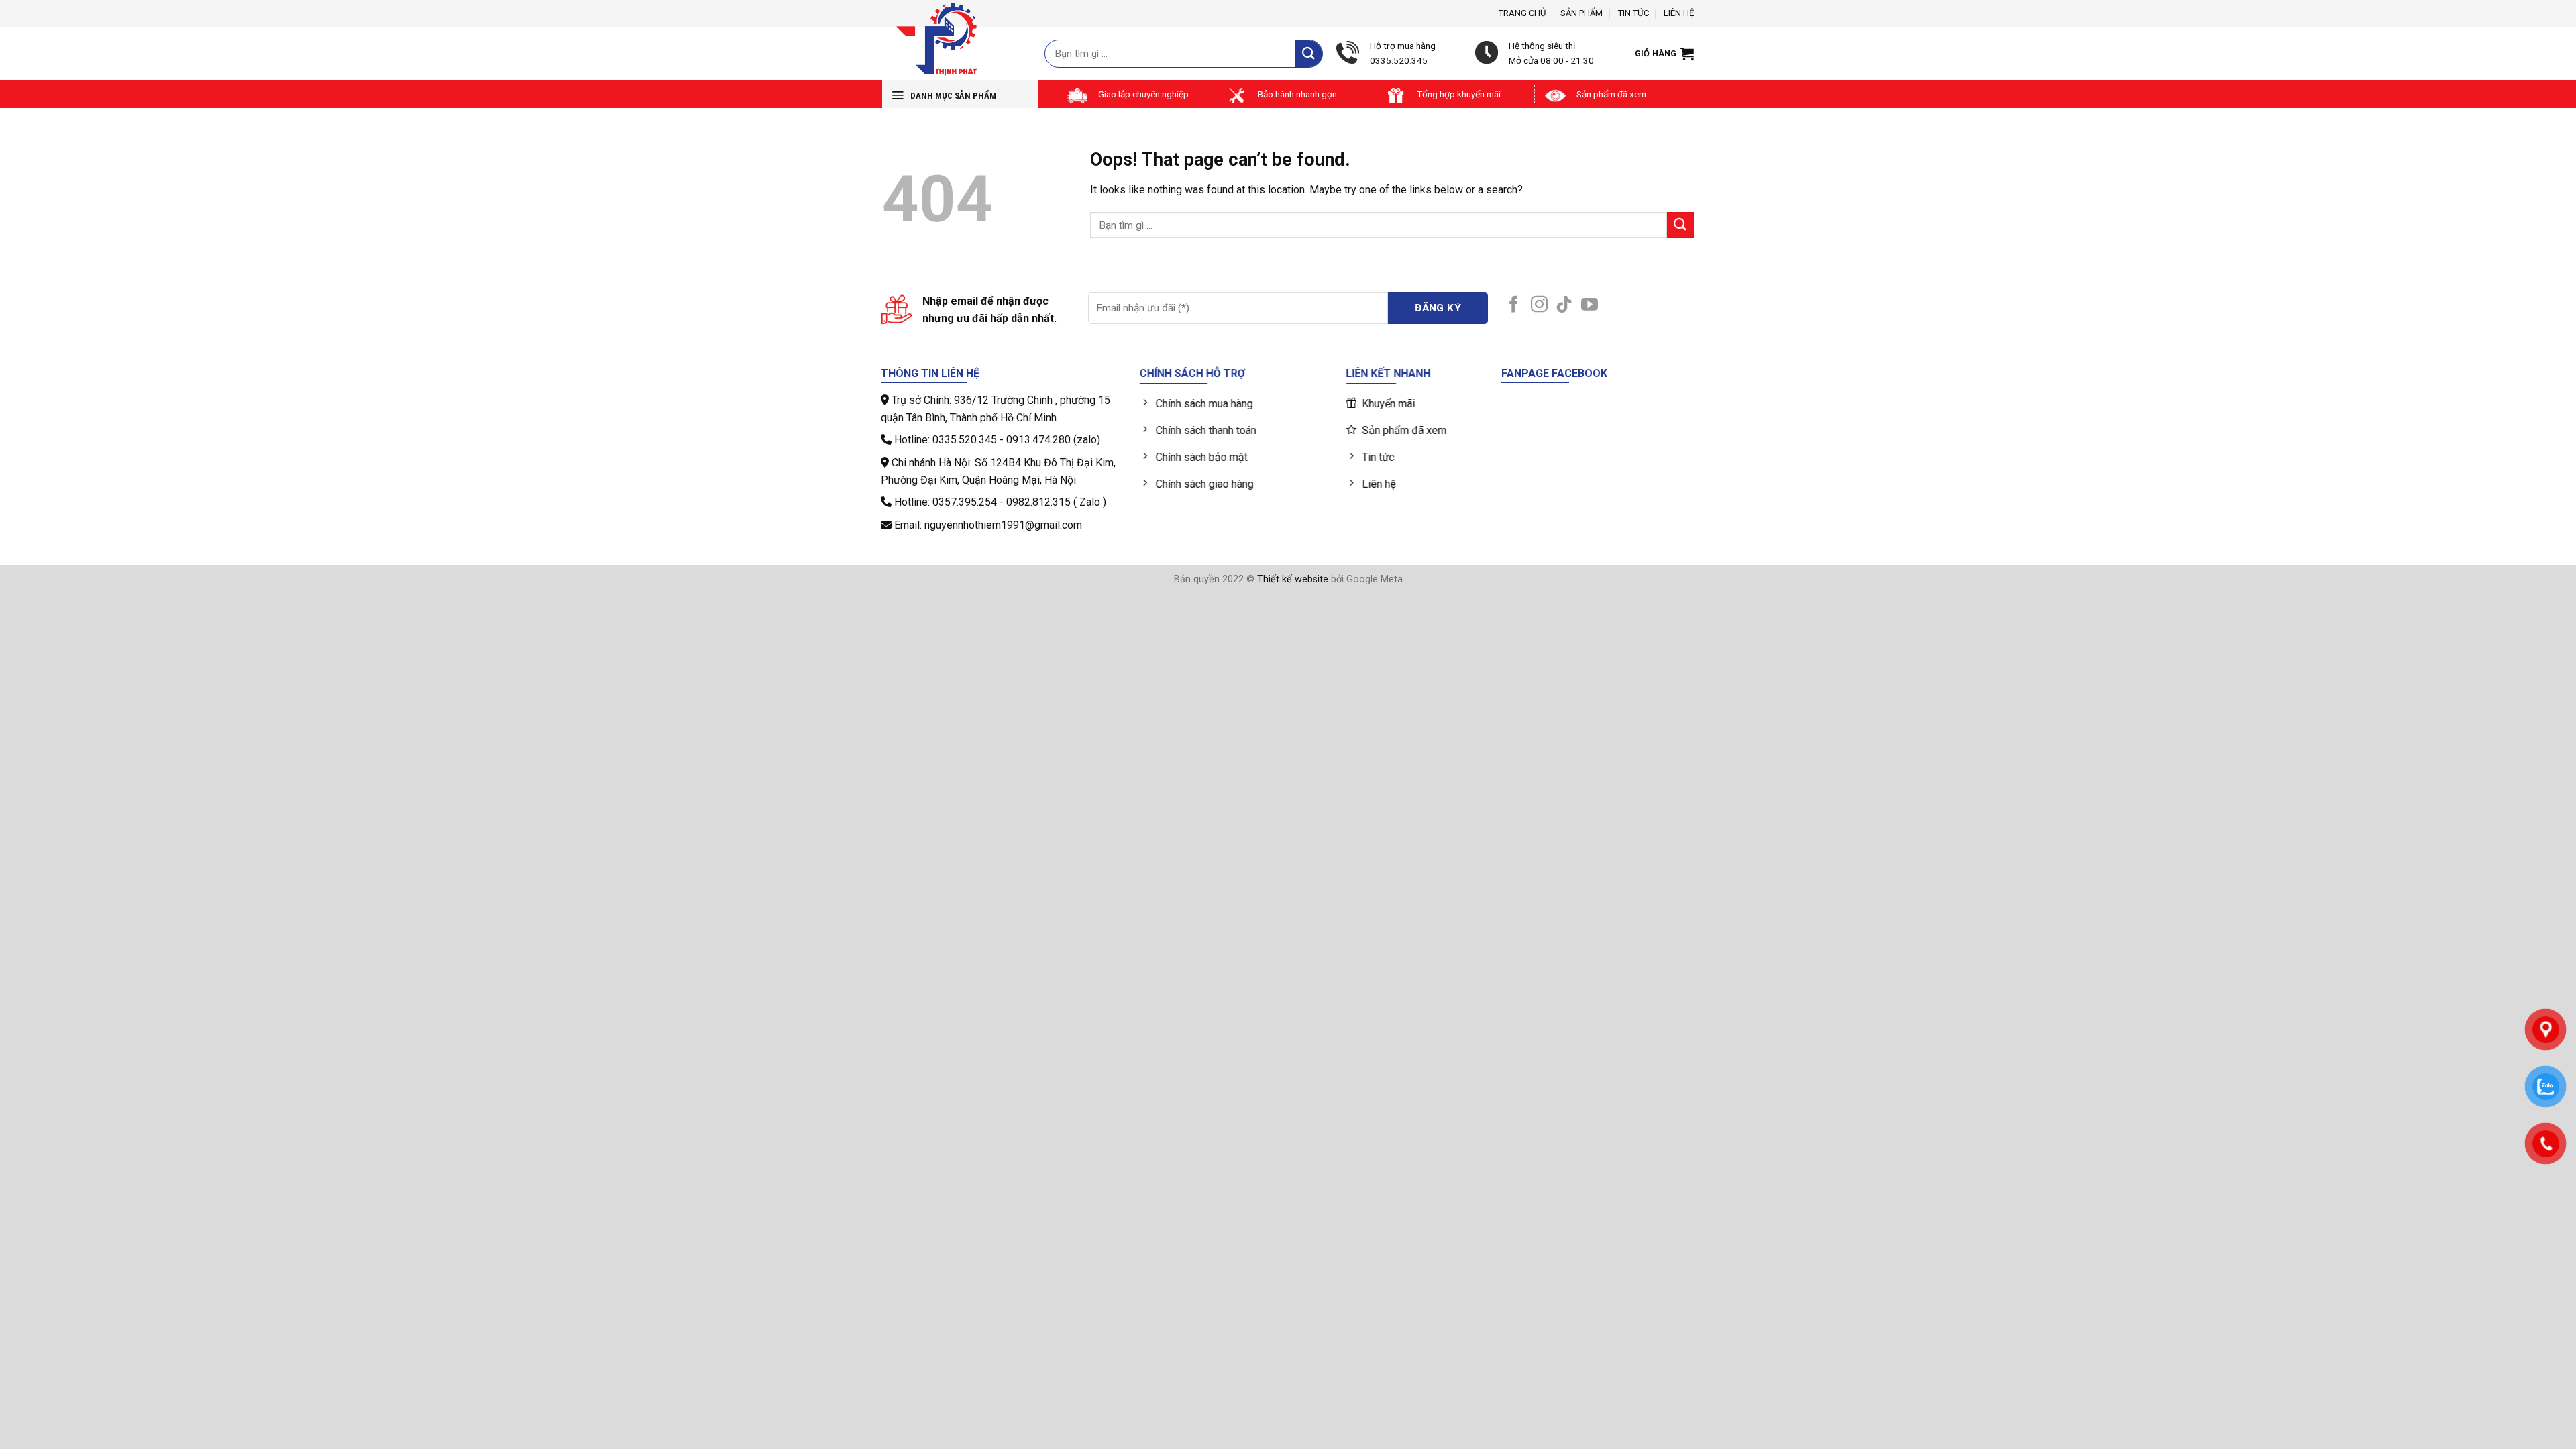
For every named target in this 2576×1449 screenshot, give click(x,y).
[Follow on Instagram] (1539, 305)
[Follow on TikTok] (1564, 305)
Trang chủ (1522, 13)
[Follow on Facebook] (1514, 305)
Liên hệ (1679, 13)
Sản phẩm (1581, 13)
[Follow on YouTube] (1590, 305)
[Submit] (1309, 53)
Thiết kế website (1293, 579)
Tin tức (1633, 13)
